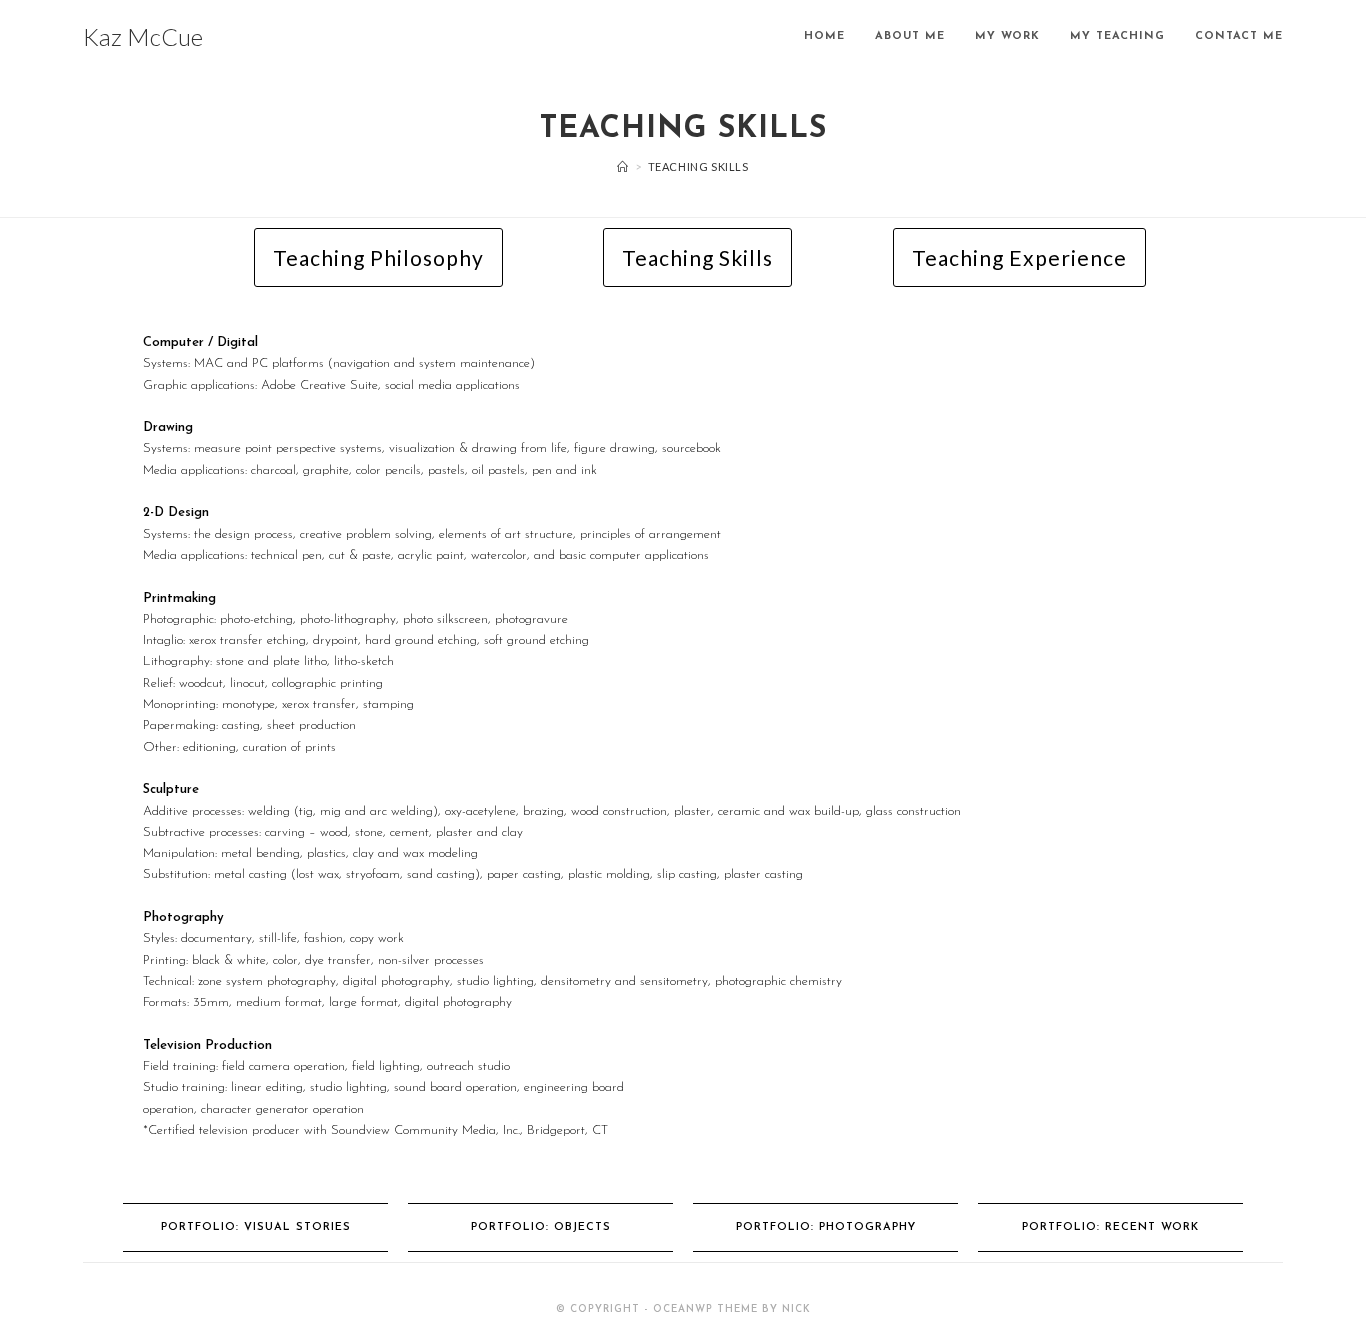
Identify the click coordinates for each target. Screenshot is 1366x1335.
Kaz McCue (143, 36)
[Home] (623, 166)
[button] (378, 257)
